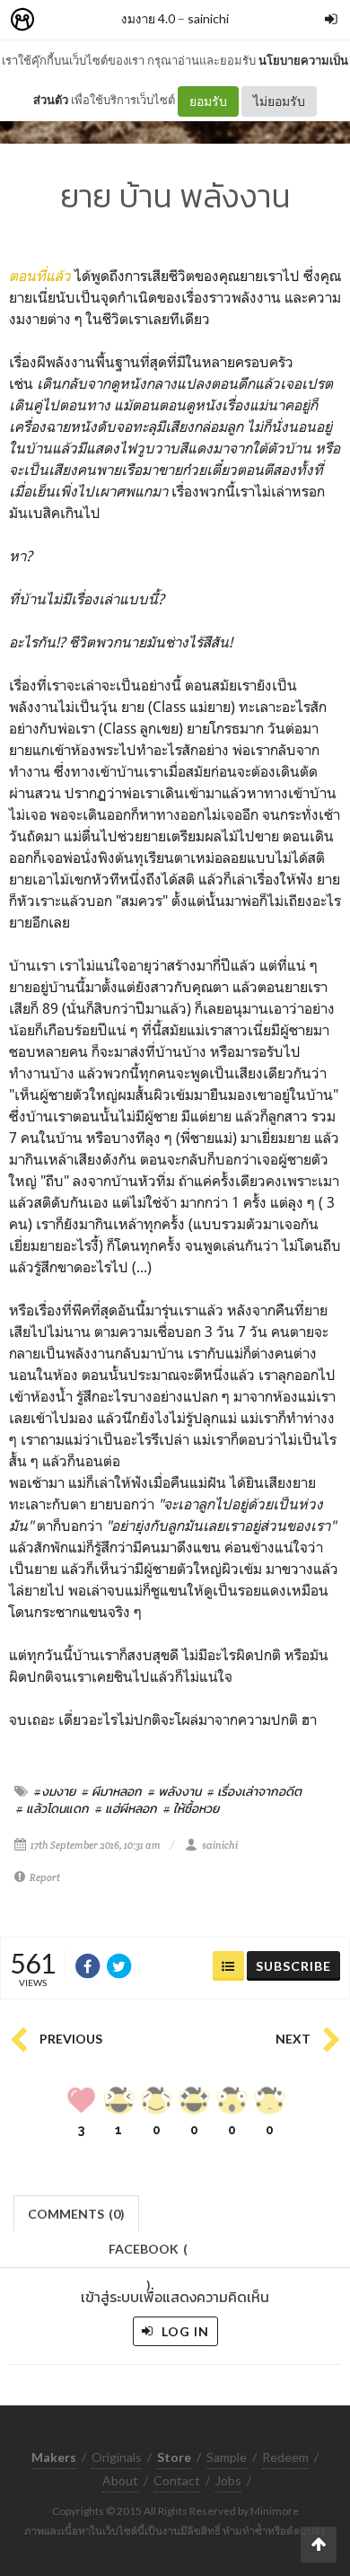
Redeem (285, 2457)
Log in (184, 2331)
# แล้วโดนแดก (52, 1808)
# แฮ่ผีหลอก (126, 1808)
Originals (117, 2457)
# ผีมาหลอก (112, 1791)
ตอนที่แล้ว (40, 276)
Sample (227, 2457)
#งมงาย (55, 1791)
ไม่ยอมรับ (279, 101)
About (120, 2480)
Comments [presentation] (76, 2214)
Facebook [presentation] (148, 2254)
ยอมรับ (208, 101)
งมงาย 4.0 (148, 18)
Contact (177, 2480)
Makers (62, 20)
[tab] (77, 2212)
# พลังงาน (175, 1791)
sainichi (208, 18)
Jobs (228, 2480)
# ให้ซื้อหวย (191, 1808)
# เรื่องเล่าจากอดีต (254, 1791)
